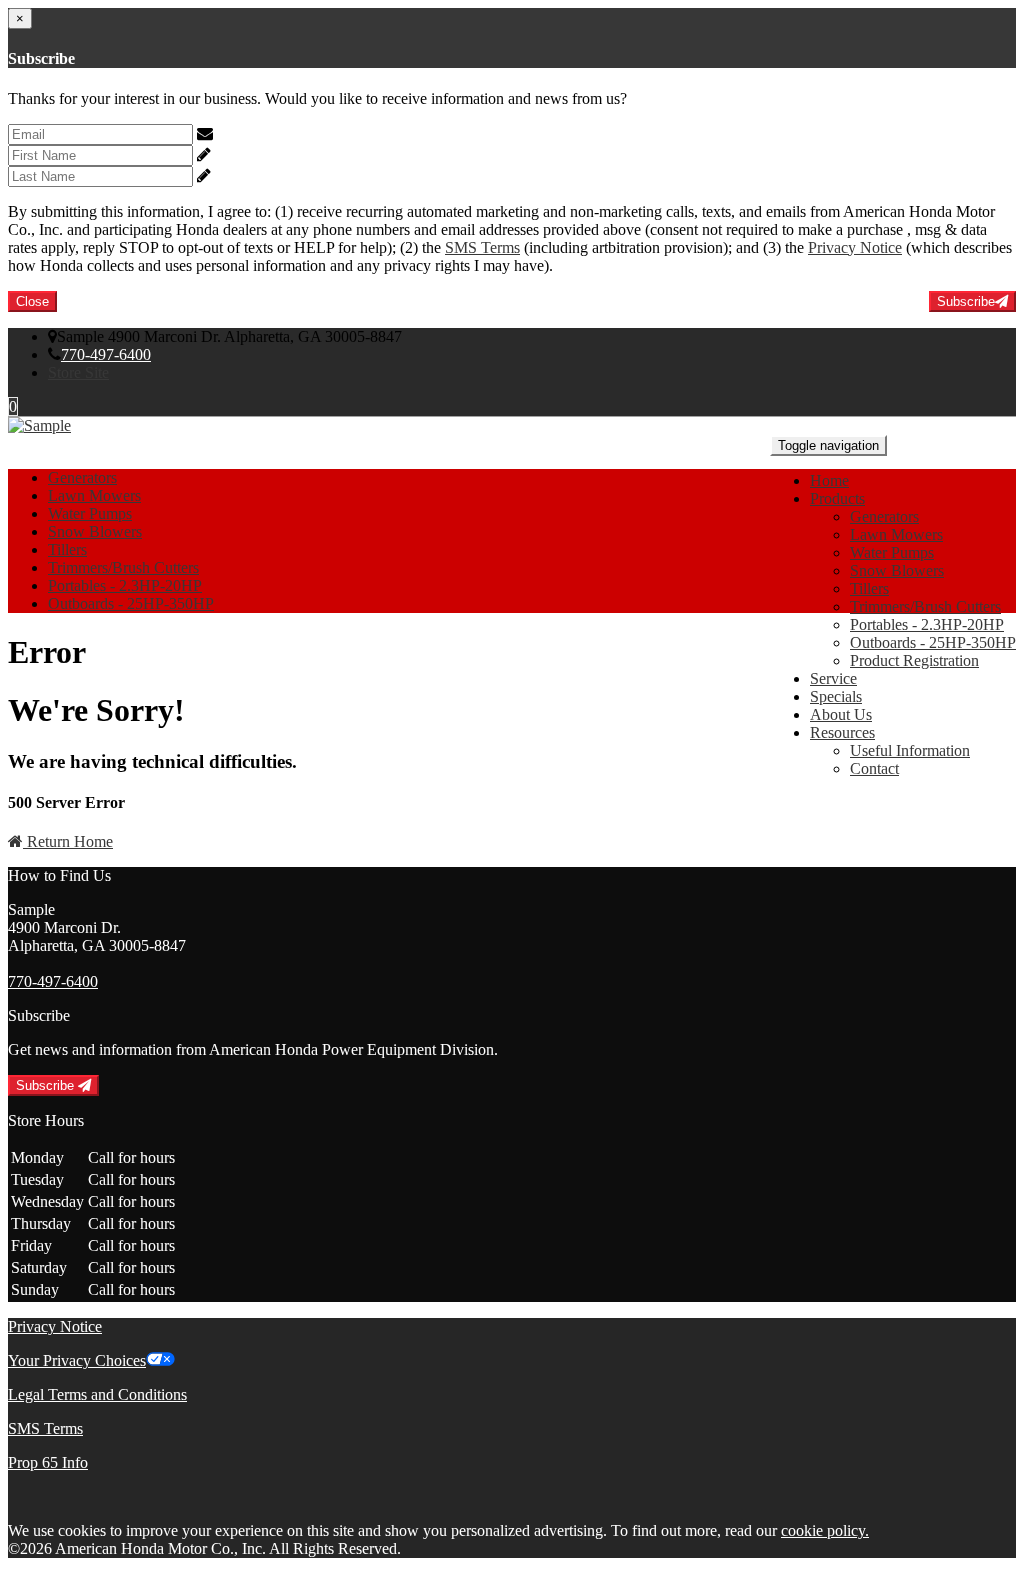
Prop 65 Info (48, 1462)
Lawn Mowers (896, 534)
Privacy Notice (855, 247)
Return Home (68, 841)
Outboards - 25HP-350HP (933, 642)
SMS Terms (482, 247)
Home (829, 480)
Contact (874, 768)
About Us (841, 714)
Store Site (78, 372)
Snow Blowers (897, 570)
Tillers (869, 588)
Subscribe (966, 301)
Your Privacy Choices (77, 1360)
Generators (884, 516)
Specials (836, 696)
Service (833, 678)
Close (32, 301)
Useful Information (910, 750)
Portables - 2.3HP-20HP (927, 624)
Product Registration (914, 660)
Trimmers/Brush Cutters (925, 606)
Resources (842, 732)
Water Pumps (892, 552)
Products (837, 498)
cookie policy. (825, 1530)
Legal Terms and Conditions (97, 1394)
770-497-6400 (106, 354)
